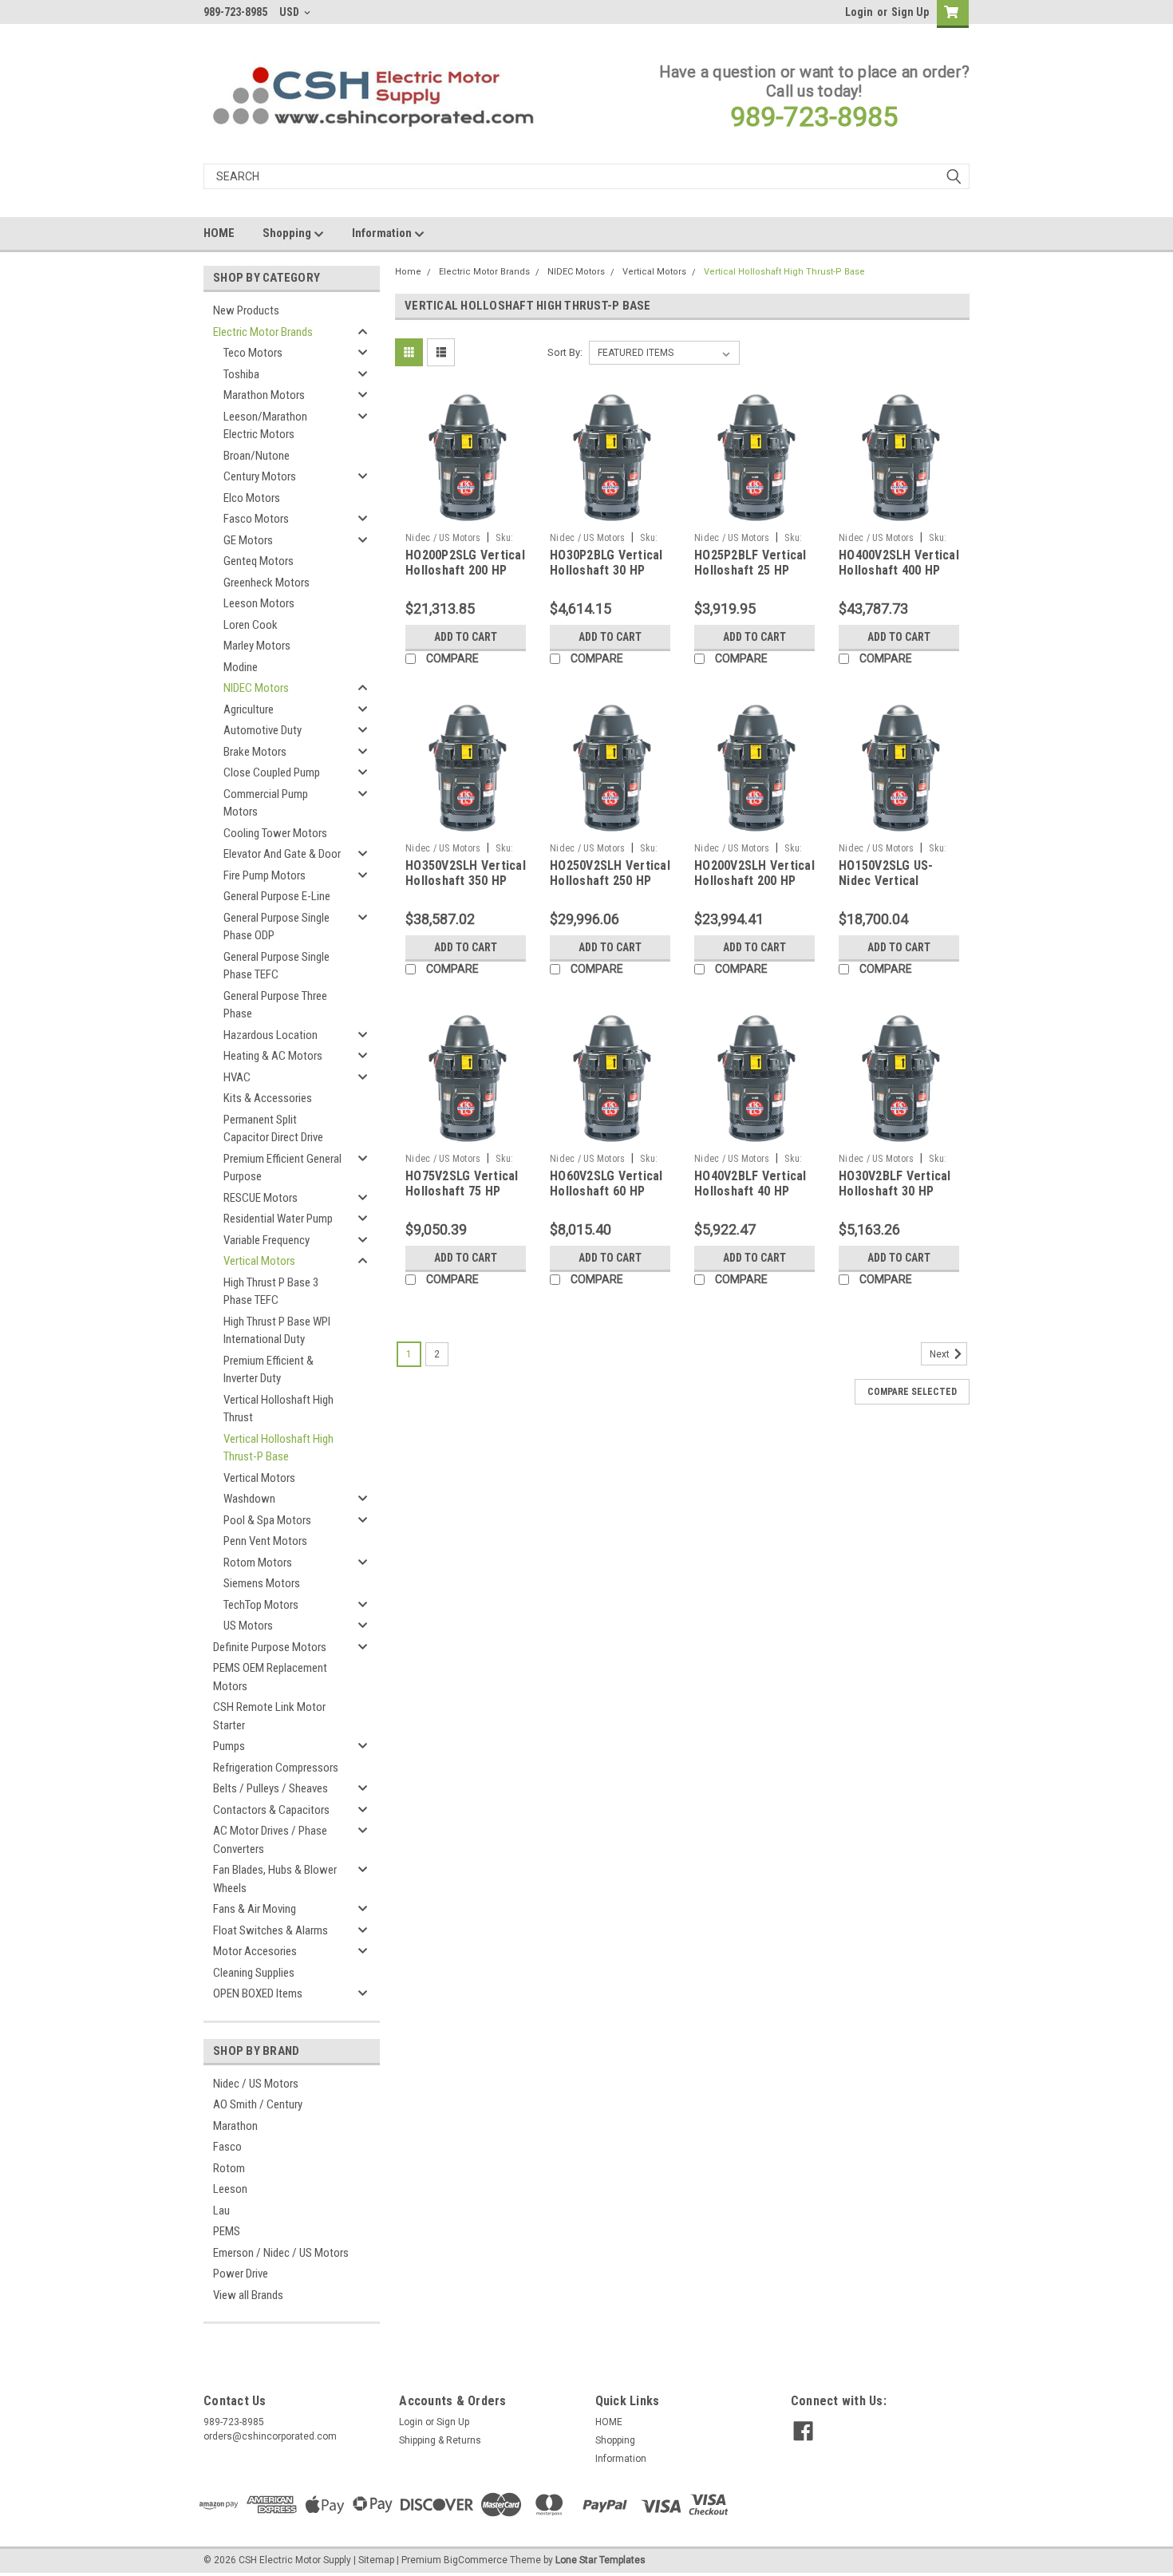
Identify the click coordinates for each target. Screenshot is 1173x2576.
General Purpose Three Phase (275, 1005)
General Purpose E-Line (277, 896)
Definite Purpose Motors (270, 1647)
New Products (246, 310)
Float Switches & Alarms (271, 1930)
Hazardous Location (271, 1035)
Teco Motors (253, 353)
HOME (219, 233)
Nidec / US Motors (256, 2084)
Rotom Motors (258, 1563)
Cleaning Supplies (254, 1973)
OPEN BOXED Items (258, 1993)
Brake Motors (255, 752)
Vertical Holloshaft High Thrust (278, 1409)
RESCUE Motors (261, 1198)
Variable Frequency (267, 1240)
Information (383, 233)
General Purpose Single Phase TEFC (276, 966)
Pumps (229, 1746)
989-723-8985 (814, 117)
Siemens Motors (262, 1583)
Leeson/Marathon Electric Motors (265, 426)
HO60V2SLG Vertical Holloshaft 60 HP (606, 1184)
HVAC (237, 1077)
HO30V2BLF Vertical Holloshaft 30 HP (895, 1184)
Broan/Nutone (257, 456)
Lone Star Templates (600, 2560)
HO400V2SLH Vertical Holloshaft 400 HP (899, 563)
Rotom (229, 2168)
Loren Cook (251, 625)
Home (408, 272)
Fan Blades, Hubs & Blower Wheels (275, 1879)
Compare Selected (912, 1392)
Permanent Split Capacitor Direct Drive (273, 1129)
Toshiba (241, 374)
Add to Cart (466, 637)
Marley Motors (257, 646)
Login (859, 12)
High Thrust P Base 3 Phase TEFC (271, 1292)
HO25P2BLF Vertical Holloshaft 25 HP (750, 563)
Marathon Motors (264, 395)
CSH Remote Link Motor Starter (269, 1716)
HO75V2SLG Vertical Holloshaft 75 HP (462, 1184)
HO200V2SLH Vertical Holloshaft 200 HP (754, 873)
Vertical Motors (259, 1261)
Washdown (249, 1499)
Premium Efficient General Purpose (282, 1168)
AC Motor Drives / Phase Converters (270, 1840)
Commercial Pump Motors (266, 803)
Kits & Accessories (268, 1098)
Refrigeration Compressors (276, 1768)
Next (941, 1354)
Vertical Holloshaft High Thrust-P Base (278, 1448)
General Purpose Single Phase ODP (276, 927)
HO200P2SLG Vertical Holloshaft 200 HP (465, 563)
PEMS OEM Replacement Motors (270, 1677)
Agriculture (249, 709)
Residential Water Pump (278, 1219)
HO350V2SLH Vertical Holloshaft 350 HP (466, 873)
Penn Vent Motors (265, 1541)
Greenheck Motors (267, 583)
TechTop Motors (261, 1605)
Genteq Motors (259, 561)
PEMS (227, 2231)
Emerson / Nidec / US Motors (281, 2253)
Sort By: (565, 352)
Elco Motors (252, 498)
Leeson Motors (259, 603)
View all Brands (248, 2295)
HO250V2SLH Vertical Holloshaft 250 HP (610, 873)
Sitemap (376, 2560)
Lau (221, 2211)
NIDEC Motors (256, 688)
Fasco (227, 2147)
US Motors (248, 1626)
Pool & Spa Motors (267, 1520)
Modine (241, 667)
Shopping (288, 233)
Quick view (466, 513)
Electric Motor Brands (263, 332)
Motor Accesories (255, 1951)
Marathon (235, 2126)
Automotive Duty (263, 730)
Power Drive (241, 2274)
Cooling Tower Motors (275, 833)
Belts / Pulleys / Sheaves (271, 1788)
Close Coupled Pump (272, 772)
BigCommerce (476, 2560)
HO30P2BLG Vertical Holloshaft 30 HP (606, 563)
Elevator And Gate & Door (282, 854)
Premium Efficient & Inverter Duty (269, 1370)
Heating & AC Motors (273, 1056)
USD (290, 12)
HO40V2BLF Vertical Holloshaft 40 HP (750, 1184)
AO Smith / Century (258, 2104)
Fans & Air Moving (255, 1909)
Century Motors (260, 476)
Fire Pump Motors (265, 875)
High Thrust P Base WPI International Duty (277, 1331)
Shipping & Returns (440, 2440)
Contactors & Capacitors (271, 1810)
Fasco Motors (256, 519)
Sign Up (910, 12)
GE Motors (248, 540)
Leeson (230, 2189)
